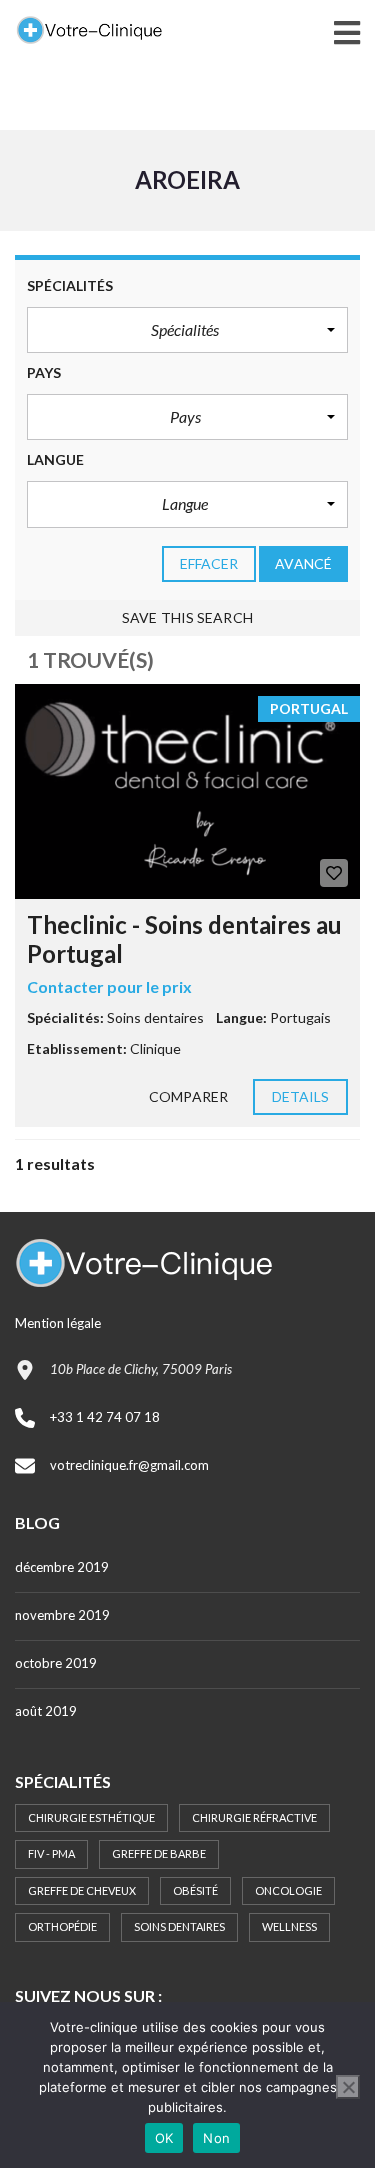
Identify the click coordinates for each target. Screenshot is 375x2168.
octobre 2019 (56, 1663)
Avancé (303, 563)
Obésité (195, 1890)
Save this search (187, 617)
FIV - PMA (51, 1853)
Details (301, 1096)
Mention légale (58, 1323)
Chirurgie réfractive (254, 1817)
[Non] (348, 2087)
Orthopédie (62, 1926)
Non (216, 2138)
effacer (209, 563)
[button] (187, 330)
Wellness (289, 1926)
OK (164, 2138)
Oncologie (288, 1890)
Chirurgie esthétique (91, 1817)
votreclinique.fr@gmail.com (129, 1465)
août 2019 (46, 1711)
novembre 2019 (62, 1615)
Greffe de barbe (159, 1853)
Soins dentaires (179, 1926)
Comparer (188, 1096)
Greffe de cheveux (82, 1890)
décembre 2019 (62, 1567)
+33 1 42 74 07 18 (105, 1417)
